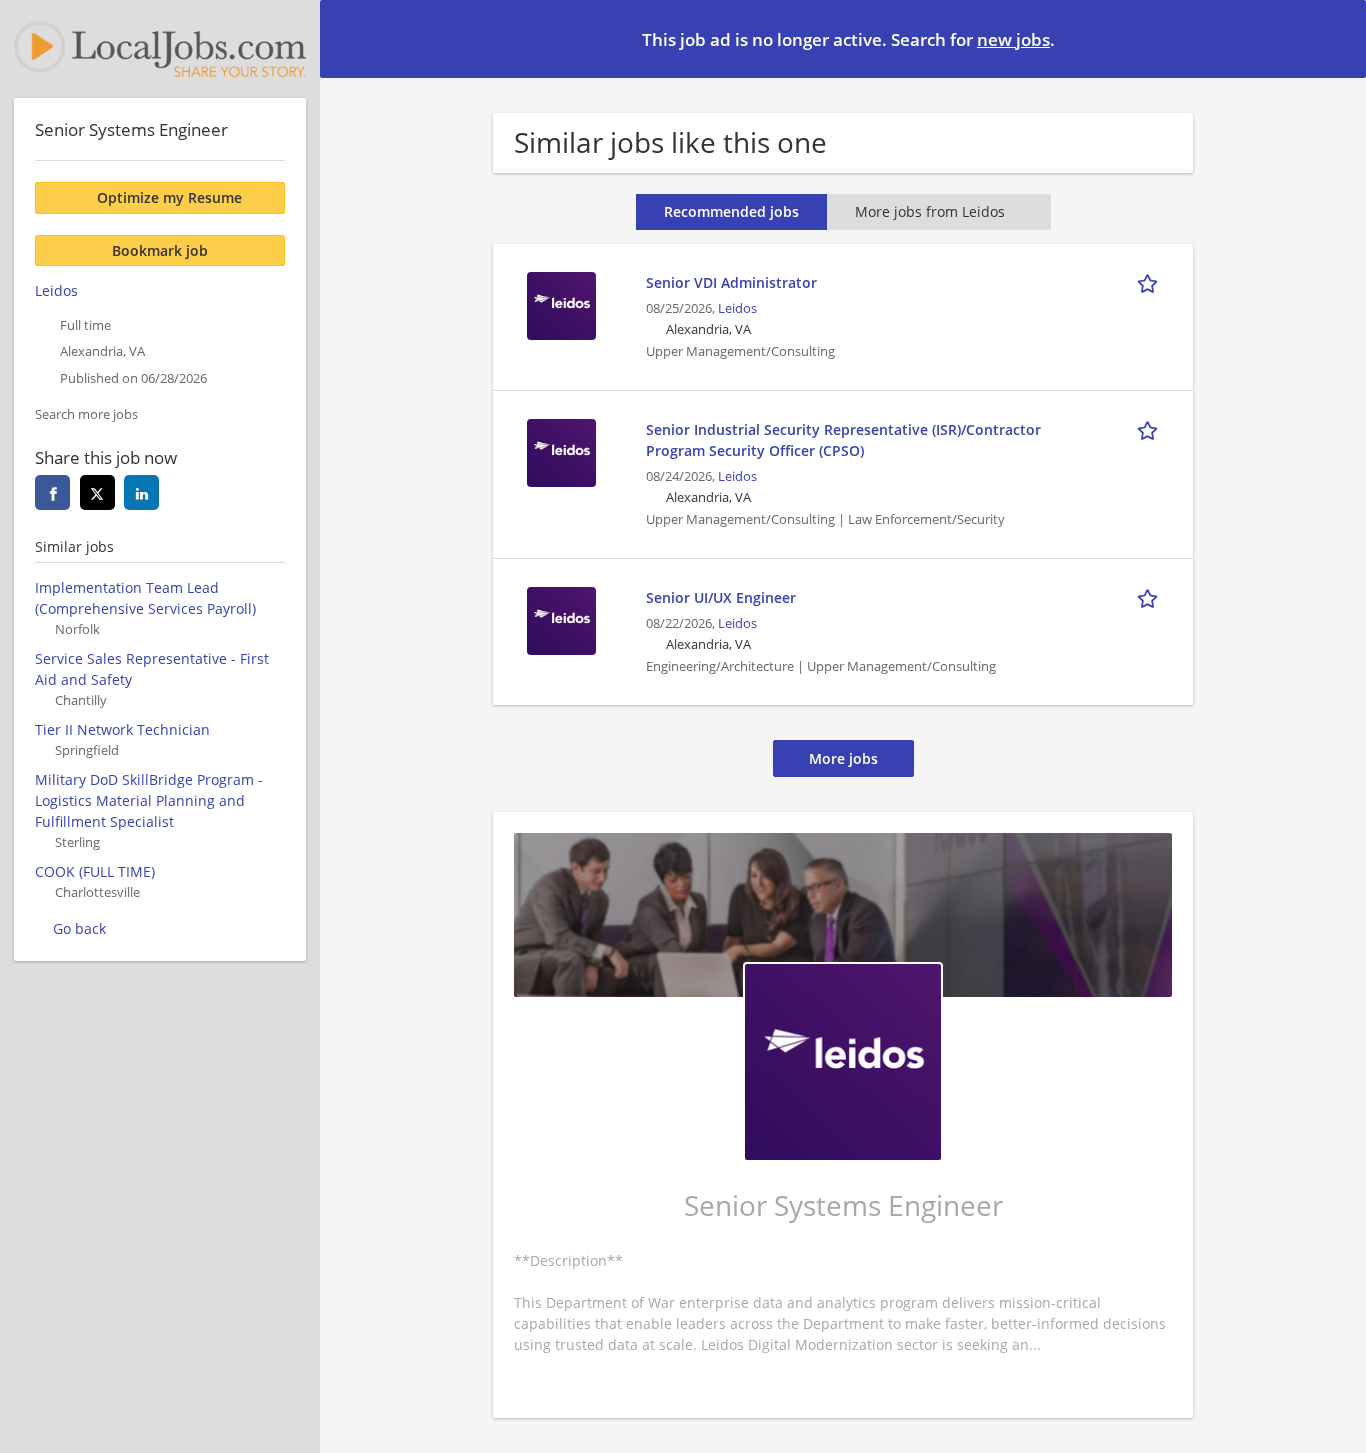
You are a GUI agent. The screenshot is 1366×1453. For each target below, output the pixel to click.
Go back (79, 928)
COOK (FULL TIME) (95, 871)
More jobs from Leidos (930, 211)
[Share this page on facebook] (52, 492)
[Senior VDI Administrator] (561, 303)
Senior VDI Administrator (731, 282)
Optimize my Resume (169, 197)
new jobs (1013, 39)
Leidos (737, 308)
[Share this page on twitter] (97, 492)
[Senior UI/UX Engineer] (561, 618)
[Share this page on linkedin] (141, 492)
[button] (1335, 38)
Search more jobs (86, 414)
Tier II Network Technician (122, 729)
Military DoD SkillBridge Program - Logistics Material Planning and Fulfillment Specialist (149, 800)
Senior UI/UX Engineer (721, 597)
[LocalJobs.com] (160, 49)
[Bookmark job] (1151, 282)
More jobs (843, 758)
